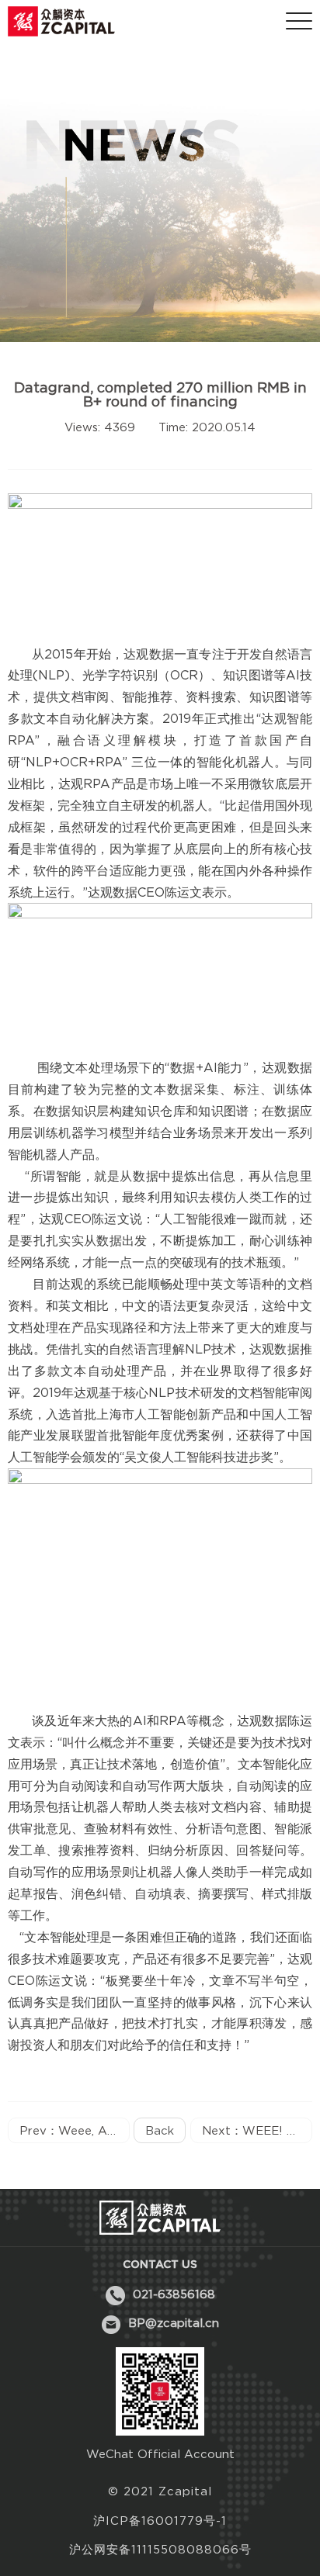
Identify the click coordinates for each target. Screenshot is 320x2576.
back (160, 2130)
